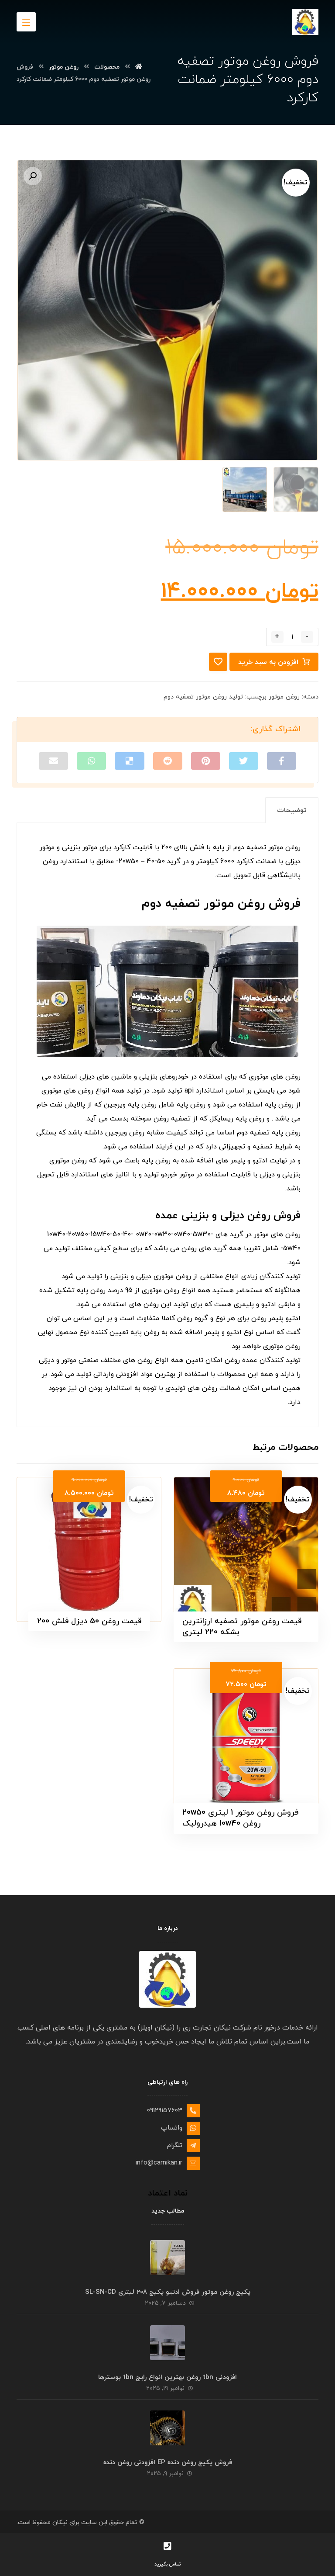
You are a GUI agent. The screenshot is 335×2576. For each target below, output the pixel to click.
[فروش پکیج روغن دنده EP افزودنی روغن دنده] (167, 2428)
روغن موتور (284, 697)
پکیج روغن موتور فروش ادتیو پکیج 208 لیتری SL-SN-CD (168, 2292)
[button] (33, 176)
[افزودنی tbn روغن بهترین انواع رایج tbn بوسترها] (167, 2342)
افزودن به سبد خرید (268, 662)
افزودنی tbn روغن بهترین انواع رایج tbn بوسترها (167, 2377)
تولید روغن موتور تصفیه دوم (203, 697)
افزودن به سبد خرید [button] (241, 1503)
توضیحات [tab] (292, 810)
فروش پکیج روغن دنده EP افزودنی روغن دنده (168, 2463)
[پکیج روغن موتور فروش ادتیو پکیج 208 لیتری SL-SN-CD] (167, 2257)
